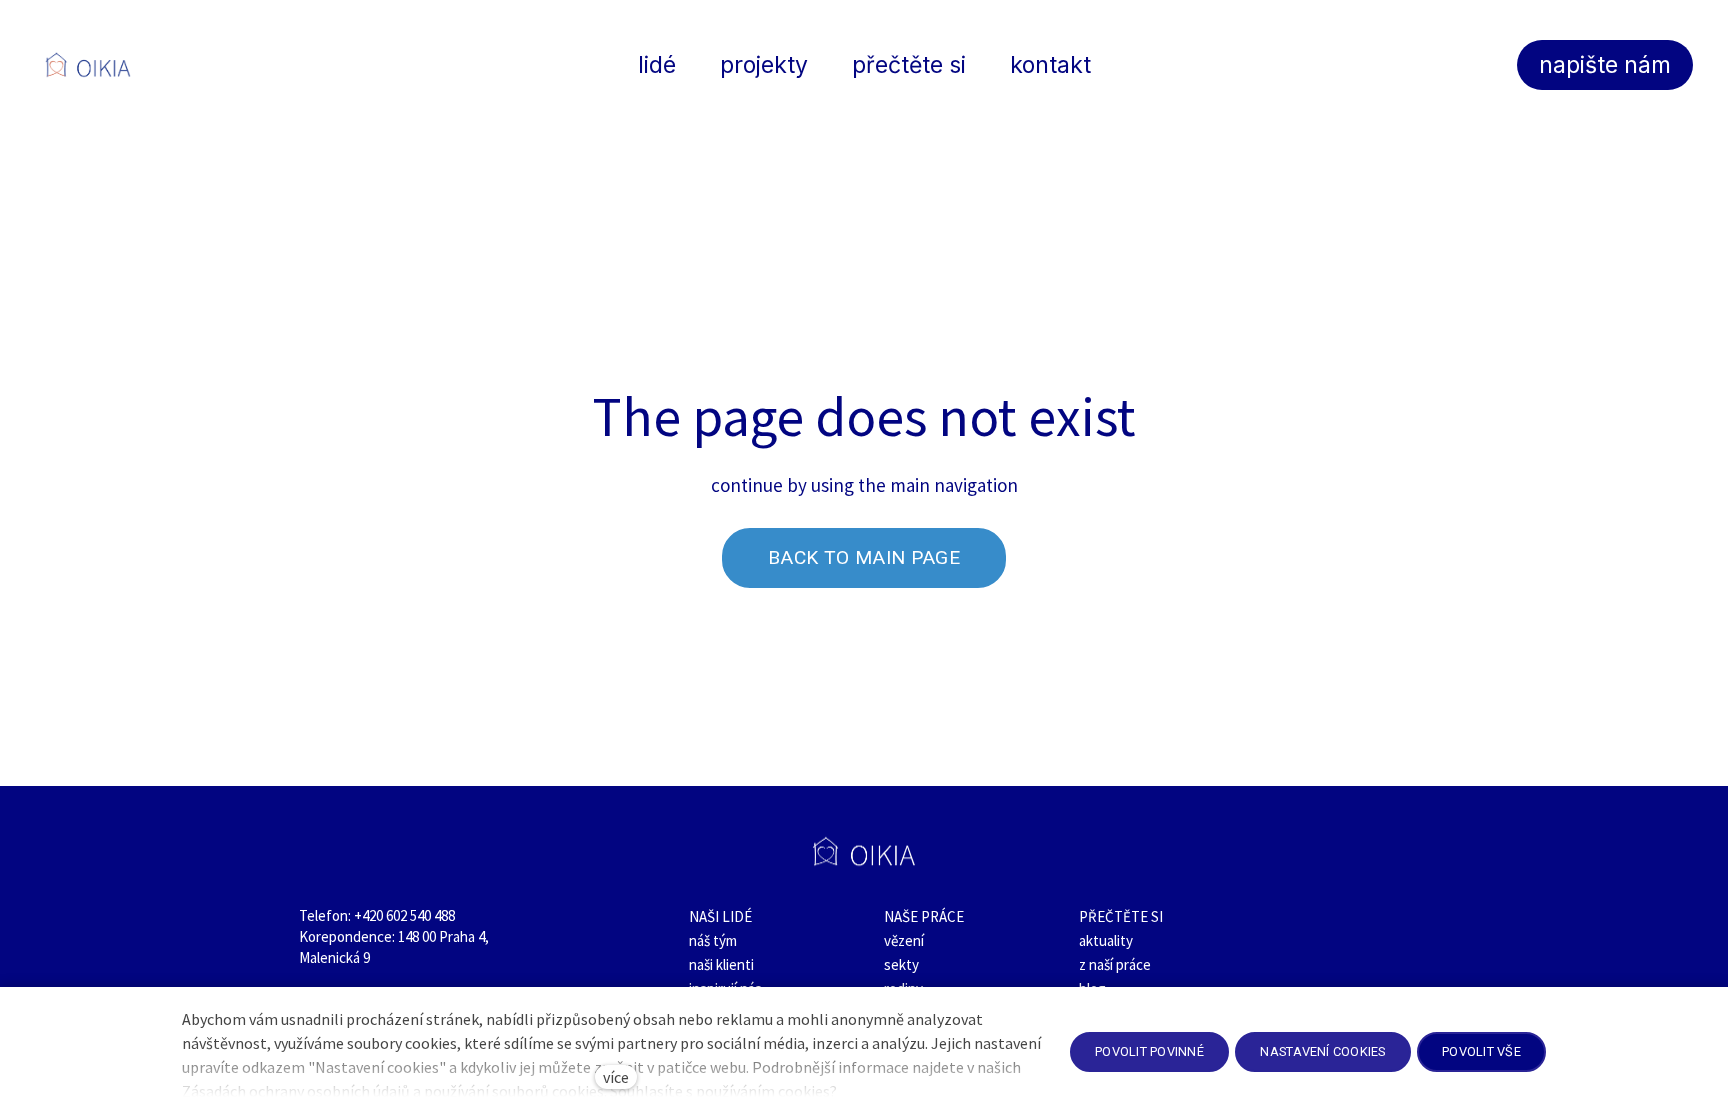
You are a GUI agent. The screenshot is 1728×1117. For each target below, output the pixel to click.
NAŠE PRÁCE (924, 916)
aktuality (1106, 940)
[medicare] (88, 65)
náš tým (713, 940)
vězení (904, 940)
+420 (370, 915)
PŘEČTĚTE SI (1121, 916)
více (616, 1077)
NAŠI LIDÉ (720, 916)
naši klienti (721, 964)
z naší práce (1115, 964)
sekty (901, 964)
